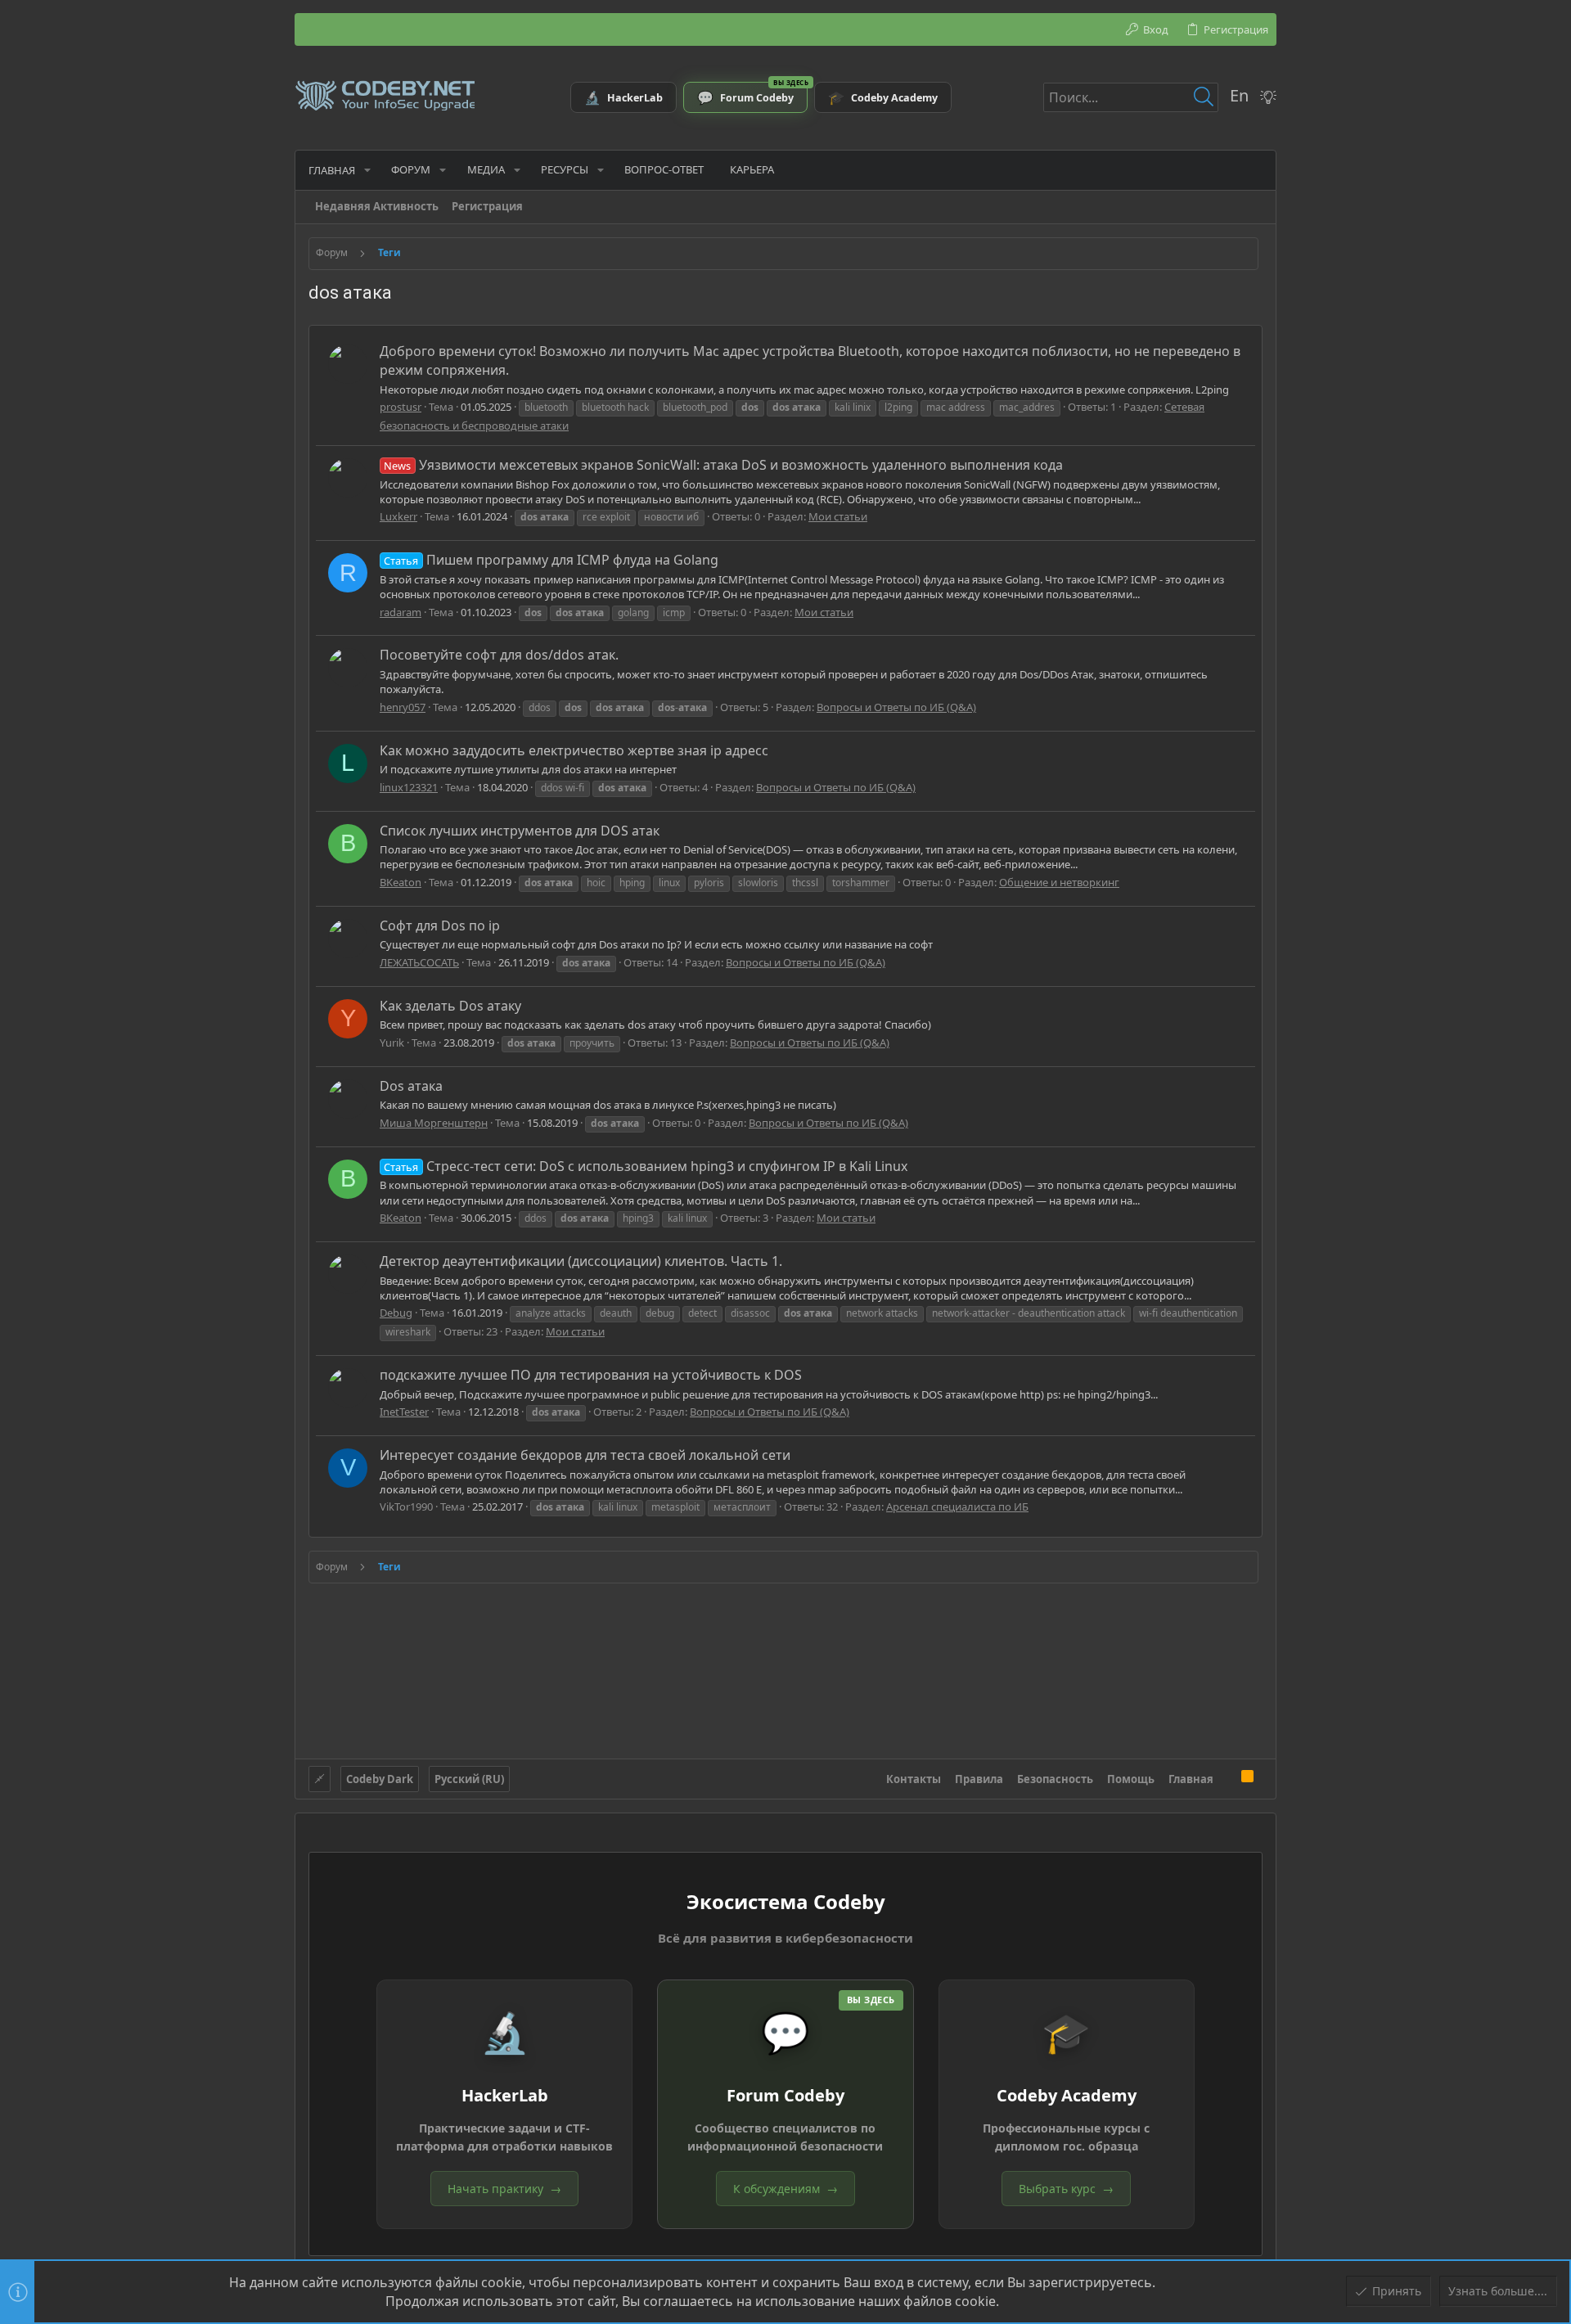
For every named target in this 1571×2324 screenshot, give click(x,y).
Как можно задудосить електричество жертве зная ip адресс (574, 750)
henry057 (403, 707)
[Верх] (1227, 1778)
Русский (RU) (469, 1779)
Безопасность (1055, 1779)
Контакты (914, 1779)
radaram (401, 612)
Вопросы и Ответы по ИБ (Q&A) (896, 707)
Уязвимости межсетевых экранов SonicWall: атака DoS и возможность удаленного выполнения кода (723, 465)
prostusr (401, 407)
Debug (396, 1313)
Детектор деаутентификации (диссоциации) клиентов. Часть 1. (581, 1261)
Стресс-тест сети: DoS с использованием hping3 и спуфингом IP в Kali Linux (645, 1166)
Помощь (1131, 1779)
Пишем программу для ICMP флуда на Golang (551, 560)
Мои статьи (838, 516)
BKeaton (401, 882)
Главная (1191, 1779)
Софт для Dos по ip (440, 926)
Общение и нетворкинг (1059, 882)
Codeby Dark (380, 1779)
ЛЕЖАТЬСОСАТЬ (419, 962)
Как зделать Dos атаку (450, 1006)
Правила (979, 1779)
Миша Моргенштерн (434, 1123)
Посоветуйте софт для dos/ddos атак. (499, 655)
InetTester (404, 1412)
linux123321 (409, 787)
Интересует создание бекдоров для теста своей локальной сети (585, 1455)
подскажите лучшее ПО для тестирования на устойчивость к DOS (591, 1375)
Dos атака (411, 1086)
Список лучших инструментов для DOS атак (520, 831)
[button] (367, 170)
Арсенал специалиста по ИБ (957, 1507)
